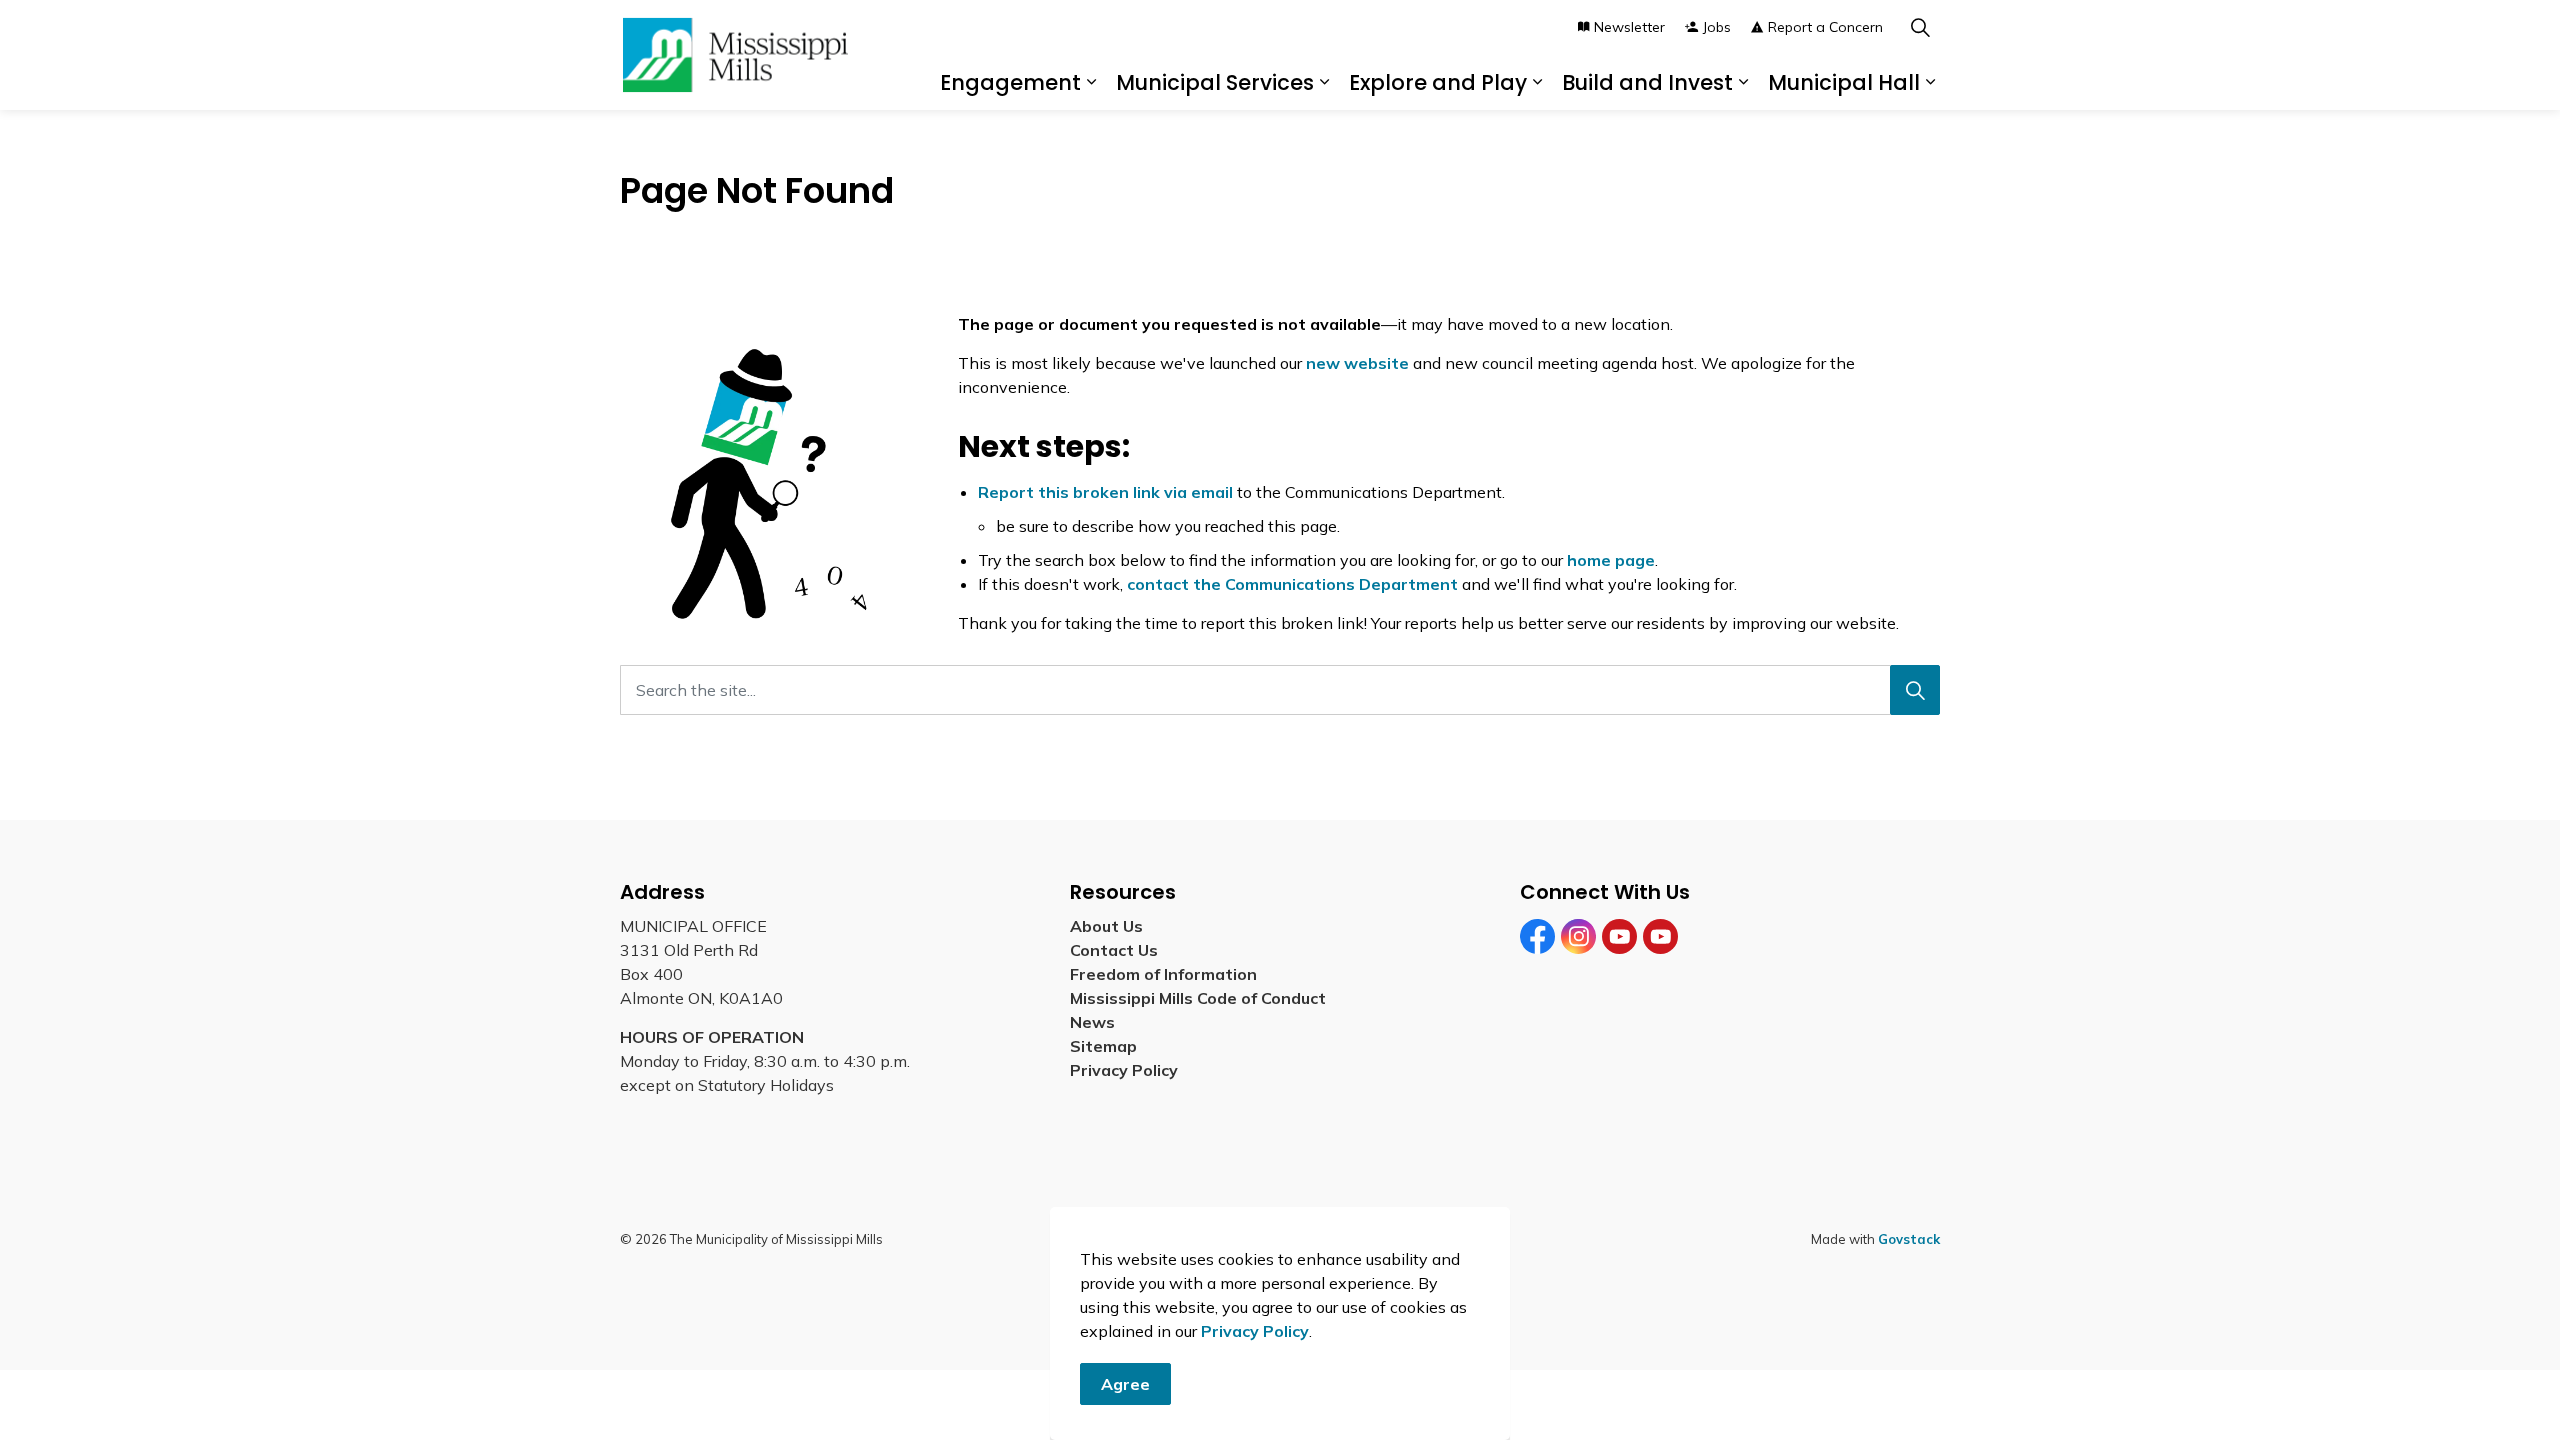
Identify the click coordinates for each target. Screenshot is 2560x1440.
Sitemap (1107, 1046)
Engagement (1010, 82)
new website (1357, 363)
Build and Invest (1647, 82)
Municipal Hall (1844, 82)
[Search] (1915, 690)
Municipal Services (1215, 82)
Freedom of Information (1163, 974)
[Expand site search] (1920, 27)
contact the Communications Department (1292, 584)
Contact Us (1114, 950)
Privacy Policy (1255, 1331)
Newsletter (1629, 27)
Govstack (1909, 1239)
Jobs (1717, 27)
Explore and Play (1438, 82)
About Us (1106, 926)
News (1092, 1022)
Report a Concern (1825, 27)
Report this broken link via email (1105, 492)
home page (1611, 560)
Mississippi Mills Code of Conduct (1198, 998)
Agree (1125, 1384)
